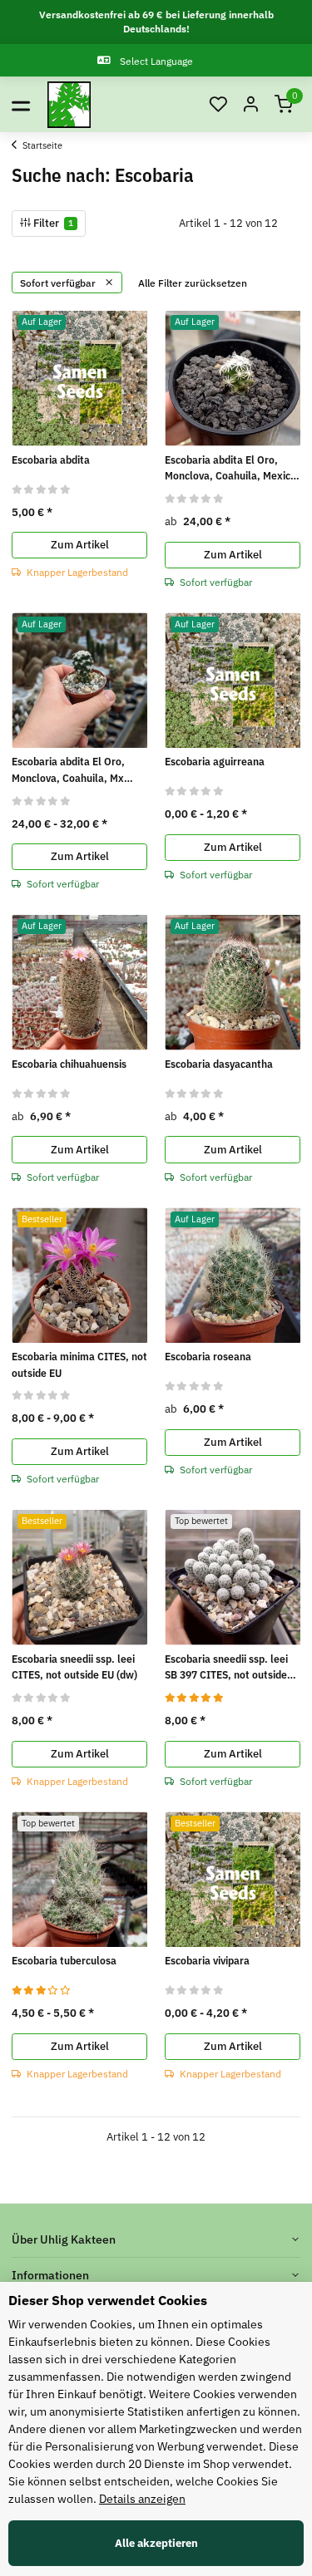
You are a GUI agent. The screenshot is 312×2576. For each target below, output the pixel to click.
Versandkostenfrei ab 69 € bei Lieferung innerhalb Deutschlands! (156, 22)
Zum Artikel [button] (80, 545)
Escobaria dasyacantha (219, 1064)
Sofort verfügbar (59, 283)
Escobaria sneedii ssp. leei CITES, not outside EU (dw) (74, 1667)
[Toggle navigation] (21, 105)
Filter (52, 223)
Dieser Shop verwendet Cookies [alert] (108, 2300)
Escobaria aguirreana (215, 762)
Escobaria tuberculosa (64, 1961)
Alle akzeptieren (156, 2543)
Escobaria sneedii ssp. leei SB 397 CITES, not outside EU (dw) (226, 1668)
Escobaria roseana (208, 1357)
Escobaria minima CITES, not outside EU (79, 1365)
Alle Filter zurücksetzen (193, 283)
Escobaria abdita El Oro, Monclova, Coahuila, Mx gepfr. (68, 770)
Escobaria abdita (51, 460)
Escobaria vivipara (207, 1961)
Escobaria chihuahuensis (69, 1064)
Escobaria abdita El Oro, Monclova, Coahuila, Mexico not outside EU (230, 469)
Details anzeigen (142, 2499)
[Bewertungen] (42, 489)
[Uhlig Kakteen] (69, 105)
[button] (218, 105)
